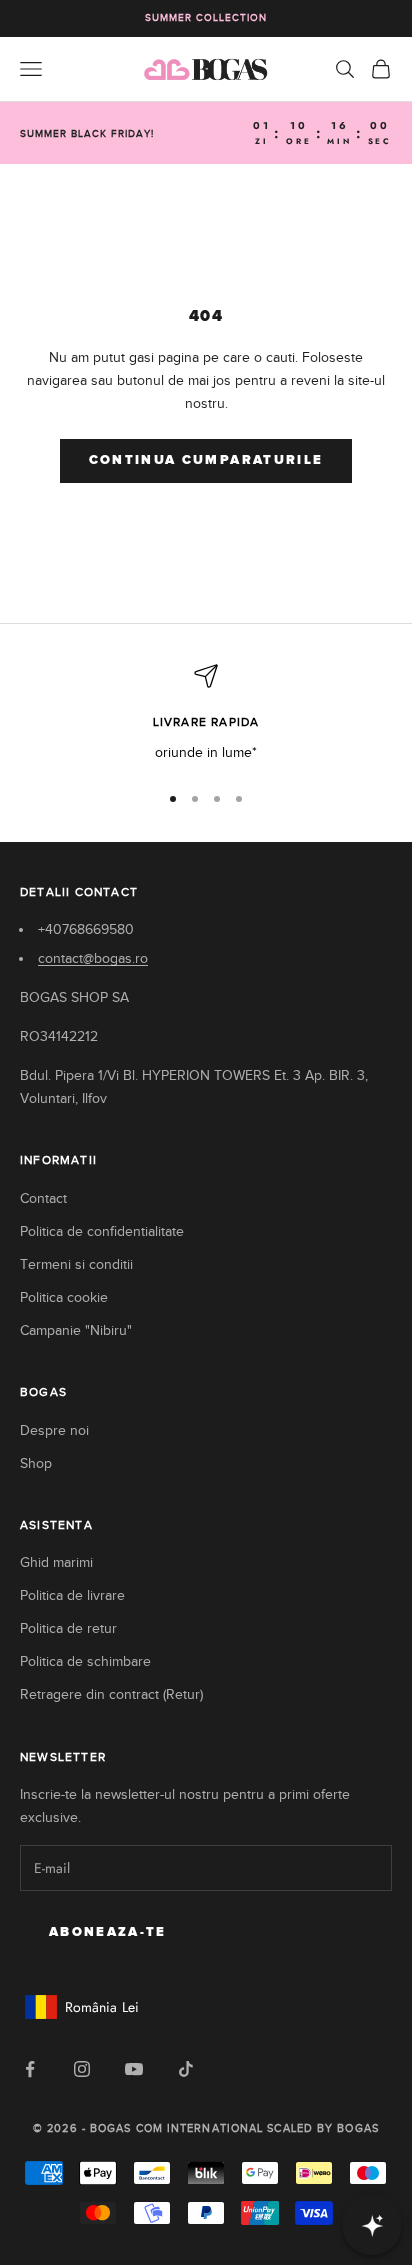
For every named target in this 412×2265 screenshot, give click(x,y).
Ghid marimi (56, 1562)
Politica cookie (64, 1297)
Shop (36, 1463)
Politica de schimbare (85, 1661)
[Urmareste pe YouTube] (134, 2069)
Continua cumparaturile (206, 460)
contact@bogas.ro (93, 958)
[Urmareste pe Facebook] (30, 2069)
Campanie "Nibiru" (76, 1330)
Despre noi (54, 1430)
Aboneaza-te (108, 1932)
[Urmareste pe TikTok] (186, 2069)
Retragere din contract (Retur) (111, 1694)
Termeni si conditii (76, 1264)
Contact (43, 1198)
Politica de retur (68, 1628)
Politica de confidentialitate (102, 1231)
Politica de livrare (72, 1595)
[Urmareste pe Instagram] (82, 2069)
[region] (206, 713)
